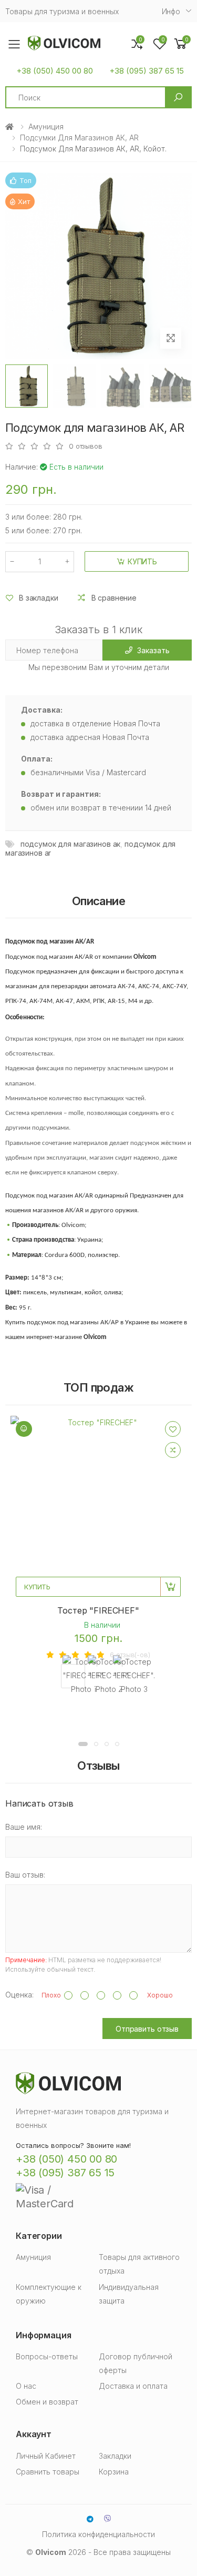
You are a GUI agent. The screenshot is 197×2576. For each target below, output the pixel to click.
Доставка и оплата (133, 2386)
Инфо (171, 11)
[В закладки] (173, 1429)
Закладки (115, 2456)
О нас (26, 2386)
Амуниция (46, 126)
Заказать (153, 650)
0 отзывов (86, 446)
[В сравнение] (173, 1450)
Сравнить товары (48, 2472)
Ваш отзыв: (25, 1875)
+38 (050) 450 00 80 (55, 71)
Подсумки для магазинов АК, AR (79, 138)
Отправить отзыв (147, 2029)
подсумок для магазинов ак (71, 844)
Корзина (114, 2472)
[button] (181, 44)
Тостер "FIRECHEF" (98, 1610)
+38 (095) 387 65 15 (147, 71)
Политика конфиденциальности (98, 2534)
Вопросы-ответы (47, 2356)
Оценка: (19, 1995)
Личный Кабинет (46, 2456)
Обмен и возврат (47, 2402)
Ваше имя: (24, 1827)
